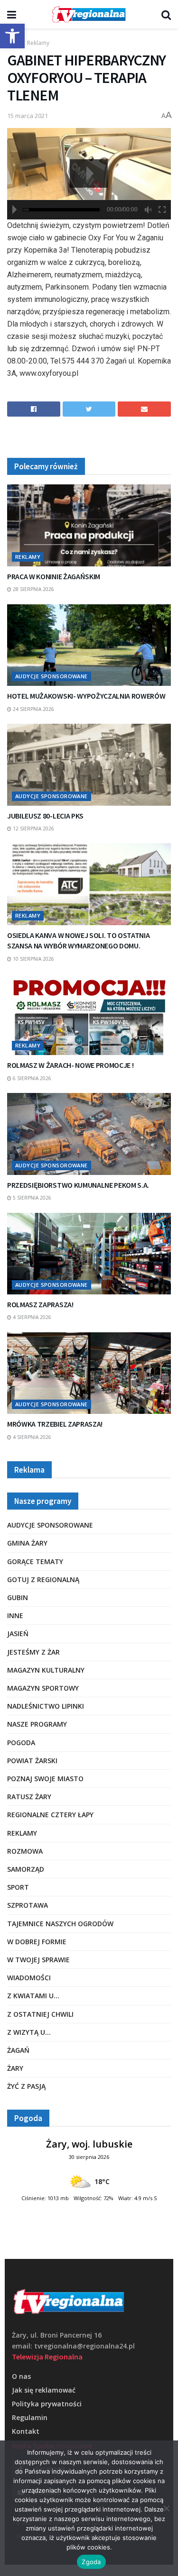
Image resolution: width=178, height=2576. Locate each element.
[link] (12, 36)
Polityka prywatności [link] (47, 2404)
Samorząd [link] (26, 1869)
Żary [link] (15, 2068)
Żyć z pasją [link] (26, 2086)
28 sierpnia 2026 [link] (33, 589)
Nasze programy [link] (37, 1724)
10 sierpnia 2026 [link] (33, 959)
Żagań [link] (18, 2050)
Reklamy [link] (38, 43)
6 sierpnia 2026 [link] (31, 1078)
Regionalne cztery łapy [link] (50, 1815)
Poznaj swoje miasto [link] (45, 1779)
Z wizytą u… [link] (29, 2032)
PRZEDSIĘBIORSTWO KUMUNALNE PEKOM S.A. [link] (78, 1185)
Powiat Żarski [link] (32, 1761)
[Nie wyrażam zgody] (166, 2508)
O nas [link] (21, 2376)
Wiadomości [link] (29, 1978)
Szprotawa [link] (28, 1905)
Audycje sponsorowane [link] (52, 676)
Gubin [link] (18, 1597)
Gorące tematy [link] (35, 1561)
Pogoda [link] (21, 1743)
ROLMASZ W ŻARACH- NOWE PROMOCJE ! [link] (70, 1065)
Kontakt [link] (26, 2431)
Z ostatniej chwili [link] (40, 2014)
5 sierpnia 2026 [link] (31, 1198)
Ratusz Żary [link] (29, 1797)
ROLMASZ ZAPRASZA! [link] (40, 1304)
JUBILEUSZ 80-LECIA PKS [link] (45, 816)
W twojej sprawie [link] (38, 1960)
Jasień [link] (18, 1634)
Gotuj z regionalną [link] (43, 1579)
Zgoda (91, 2562)
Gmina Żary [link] (27, 1543)
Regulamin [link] (30, 2417)
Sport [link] (18, 1887)
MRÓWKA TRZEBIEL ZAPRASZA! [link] (55, 1424)
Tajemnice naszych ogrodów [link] (60, 1924)
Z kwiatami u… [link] (33, 1996)
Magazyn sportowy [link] (43, 1688)
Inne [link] (15, 1616)
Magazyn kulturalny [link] (46, 1670)
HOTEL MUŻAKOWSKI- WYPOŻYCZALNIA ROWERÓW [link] (86, 696)
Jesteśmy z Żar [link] (33, 1652)
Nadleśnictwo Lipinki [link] (46, 1706)
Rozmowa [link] (25, 1851)
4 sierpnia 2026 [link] (31, 1317)
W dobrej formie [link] (37, 1942)
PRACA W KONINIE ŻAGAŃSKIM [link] (54, 576)
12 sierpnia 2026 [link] (33, 828)
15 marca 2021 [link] (28, 116)
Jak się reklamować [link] (44, 2390)
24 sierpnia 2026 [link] (33, 709)
